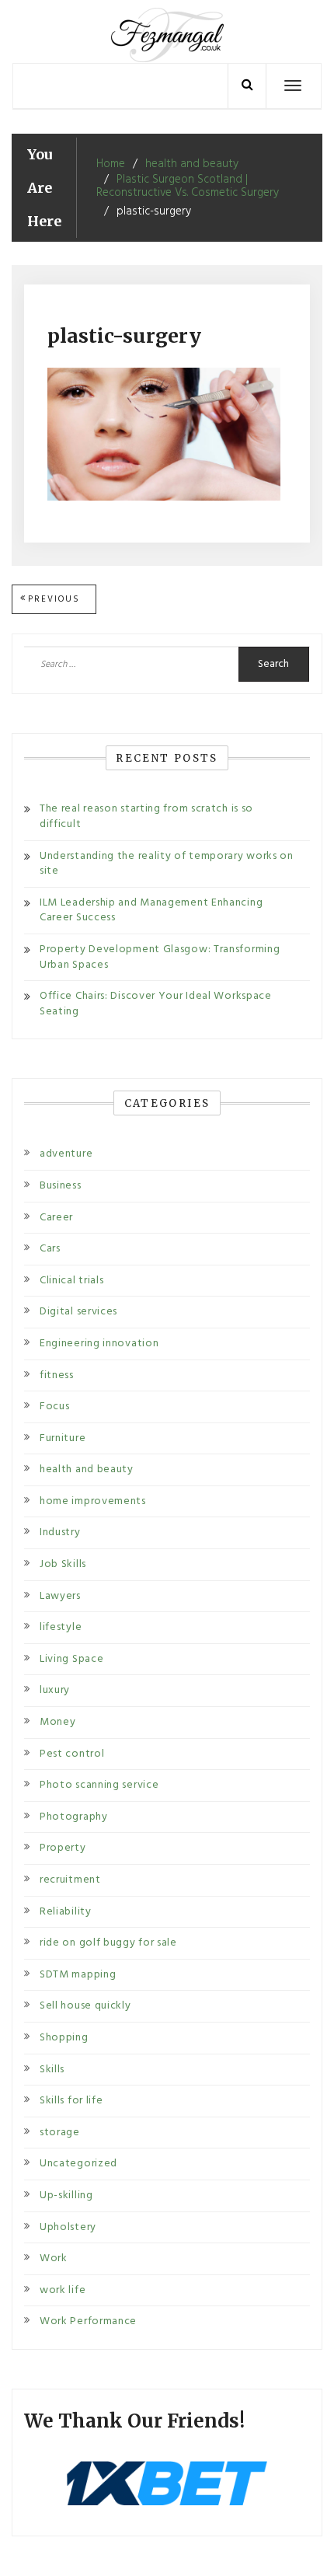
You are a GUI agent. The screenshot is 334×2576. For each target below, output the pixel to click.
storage (60, 2133)
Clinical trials (72, 1281)
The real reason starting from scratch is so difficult (146, 817)
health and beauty (87, 1470)
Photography (74, 1817)
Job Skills (63, 1564)
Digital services (78, 1312)
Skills (52, 2070)
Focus (55, 1407)
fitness (57, 1375)
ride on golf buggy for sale (108, 1943)
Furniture (63, 1438)
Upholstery (68, 2227)
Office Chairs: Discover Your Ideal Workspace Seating (156, 1004)
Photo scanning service (99, 1785)
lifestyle (61, 1627)
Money (58, 1722)
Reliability (66, 1912)
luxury (55, 1690)
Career (56, 1218)
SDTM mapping (78, 1975)
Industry (60, 1532)
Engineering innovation (99, 1344)
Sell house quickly (85, 2006)
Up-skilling (66, 2196)
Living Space (71, 1659)
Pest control (72, 1754)
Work (54, 2258)
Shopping (64, 2038)
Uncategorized (78, 2164)
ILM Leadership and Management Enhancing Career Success (151, 911)
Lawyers (60, 1596)
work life (63, 2290)
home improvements (93, 1501)
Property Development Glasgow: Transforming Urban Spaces (160, 957)
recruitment (70, 1880)
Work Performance (88, 2321)
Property (63, 1848)
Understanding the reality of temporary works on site (167, 864)
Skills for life (71, 2101)
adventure (66, 1154)
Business (61, 1186)
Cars (50, 1249)
